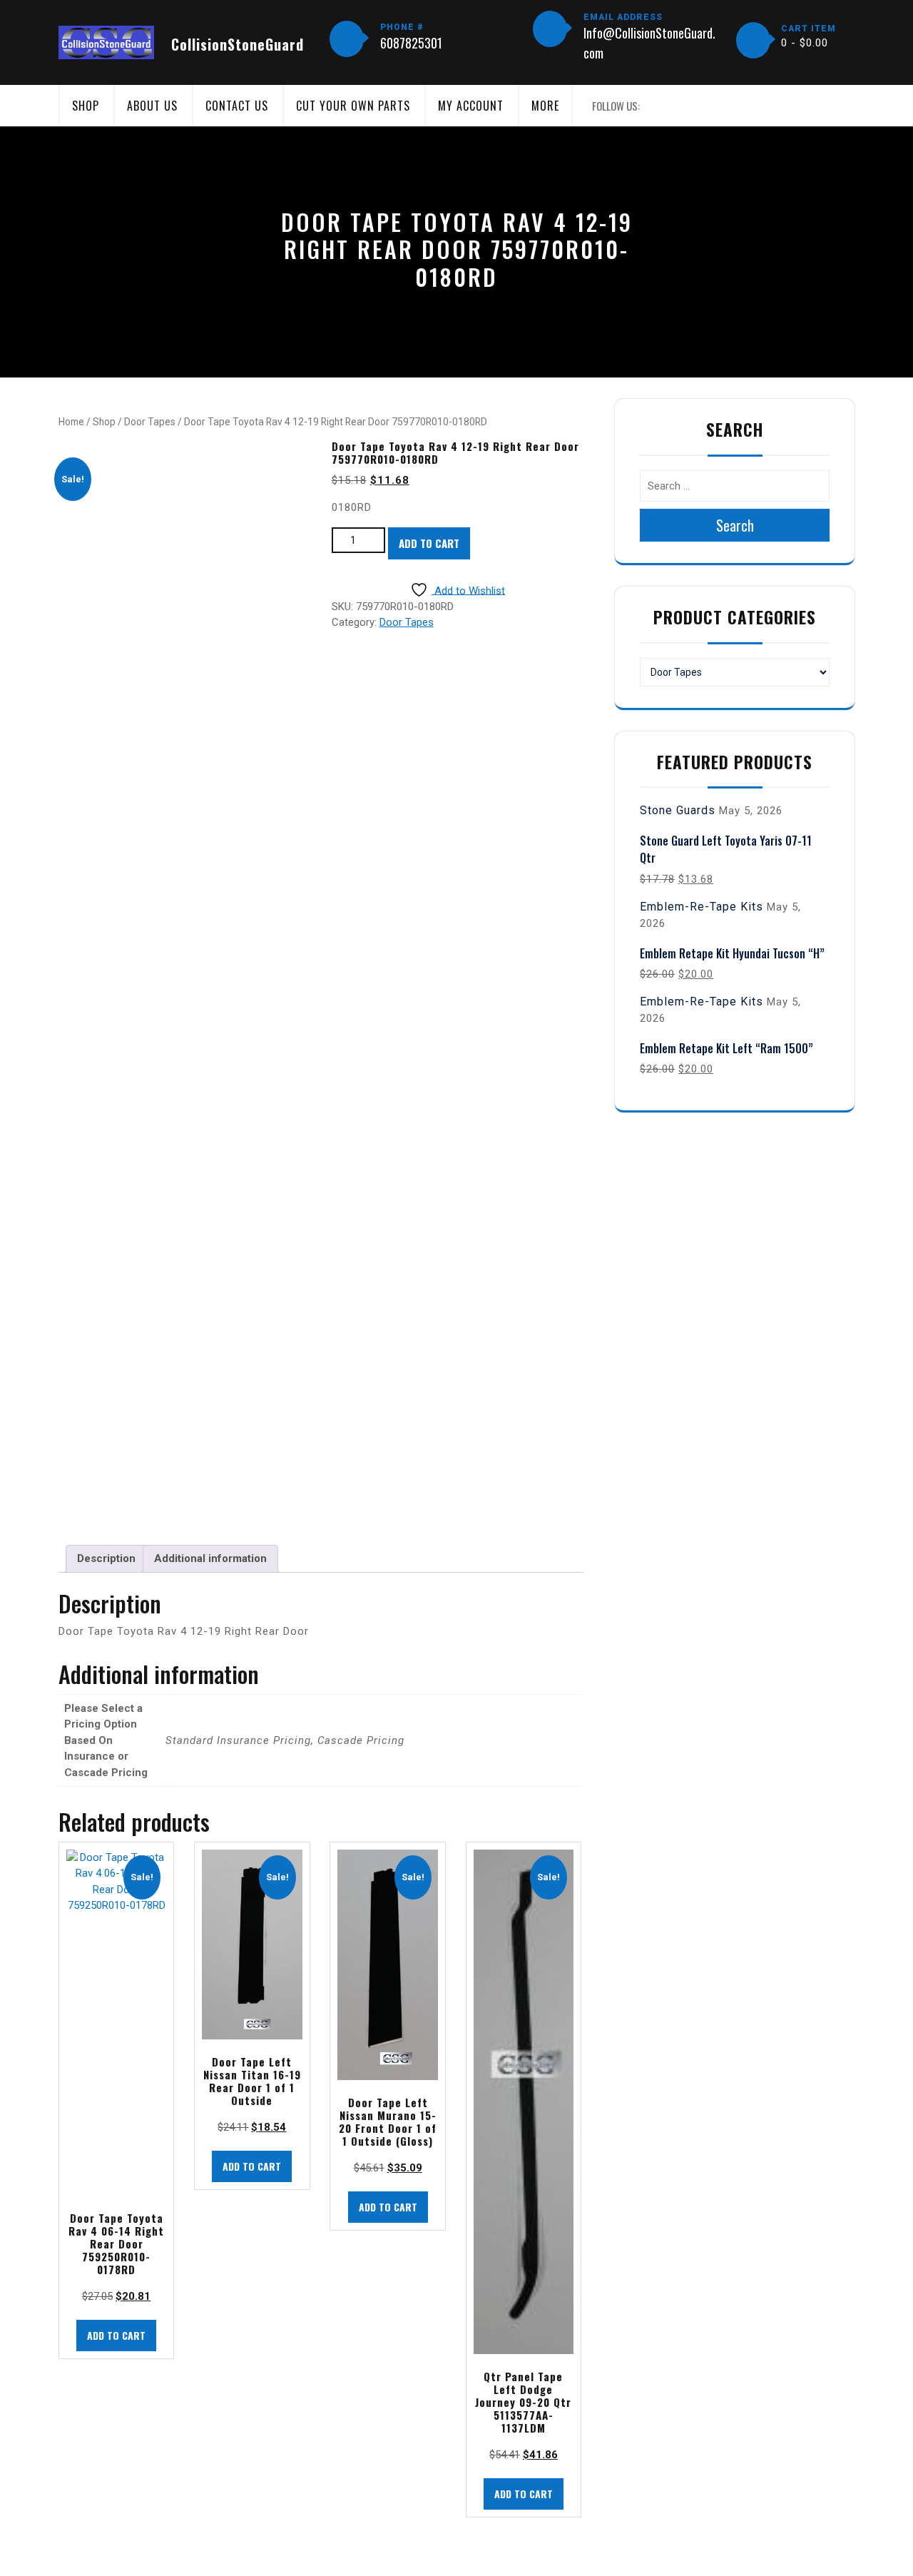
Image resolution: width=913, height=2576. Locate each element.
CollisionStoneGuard (238, 44)
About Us (152, 106)
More (545, 106)
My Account (471, 106)
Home (71, 422)
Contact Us (237, 106)
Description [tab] (106, 1558)
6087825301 (411, 43)
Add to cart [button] (116, 2335)
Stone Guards (678, 810)
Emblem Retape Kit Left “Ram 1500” (726, 1048)
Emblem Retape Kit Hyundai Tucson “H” (732, 953)
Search (735, 525)
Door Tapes (150, 422)
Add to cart (429, 543)
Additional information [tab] (210, 1558)
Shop (86, 106)
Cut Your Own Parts (353, 106)
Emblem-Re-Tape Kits (702, 907)
